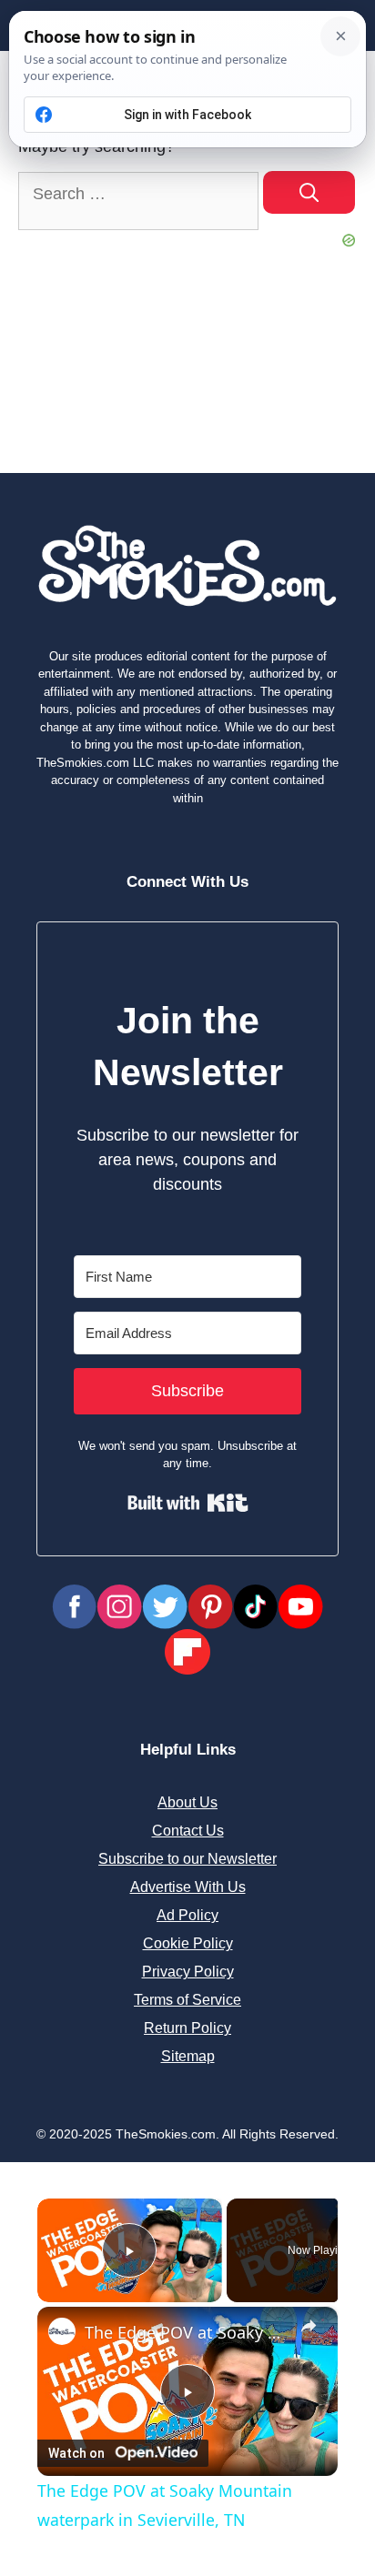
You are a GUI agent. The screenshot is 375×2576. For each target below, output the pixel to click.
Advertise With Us (188, 1887)
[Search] (309, 192)
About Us (187, 1802)
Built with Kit (188, 1503)
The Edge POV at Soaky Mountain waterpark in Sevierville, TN (187, 2332)
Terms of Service (187, 2000)
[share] (309, 2326)
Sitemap (188, 2056)
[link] (62, 2331)
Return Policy (187, 2028)
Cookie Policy (188, 1943)
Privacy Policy (188, 1972)
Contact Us (188, 1831)
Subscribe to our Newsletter (187, 1859)
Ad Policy (187, 1915)
